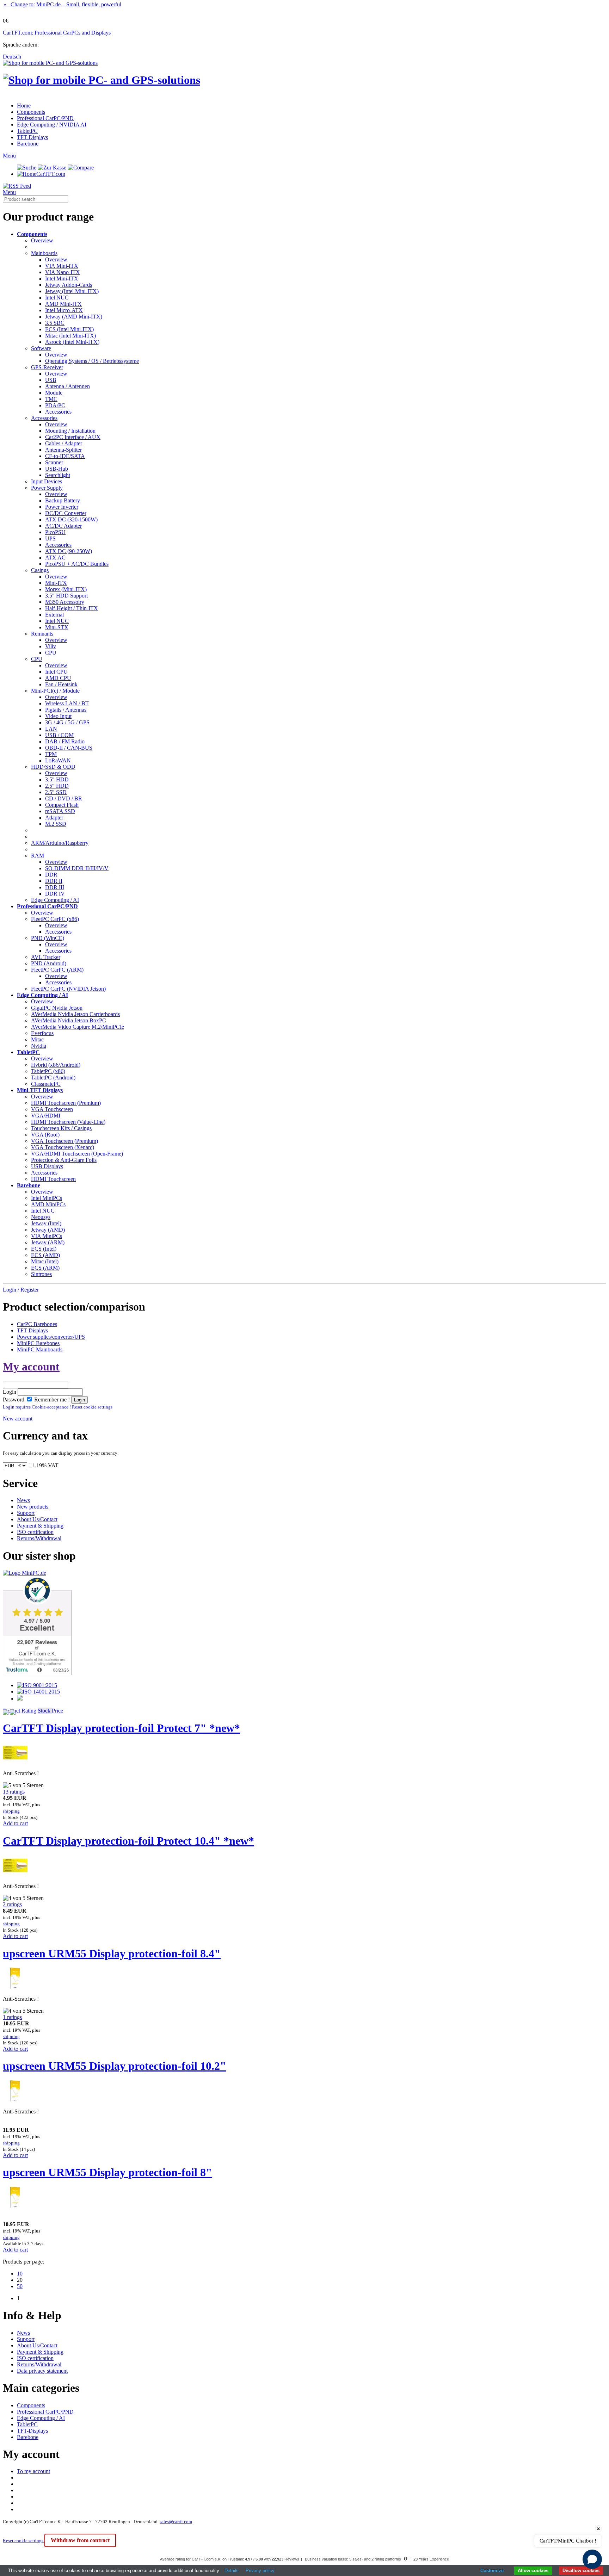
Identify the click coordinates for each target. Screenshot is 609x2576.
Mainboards (44, 253)
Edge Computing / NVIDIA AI (52, 125)
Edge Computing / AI (55, 900)
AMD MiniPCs (48, 1204)
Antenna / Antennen (67, 386)
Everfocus (42, 1033)
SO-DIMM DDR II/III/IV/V (77, 868)
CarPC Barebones (37, 1324)
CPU (51, 653)
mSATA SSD (60, 811)
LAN (51, 729)
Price (57, 1711)
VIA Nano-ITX (63, 272)
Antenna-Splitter (63, 450)
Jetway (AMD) (48, 1230)
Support (26, 1513)
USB (51, 380)
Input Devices (47, 481)
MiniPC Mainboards (40, 1349)
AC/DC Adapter (63, 526)
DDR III (55, 887)
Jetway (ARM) (48, 1242)
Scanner (54, 462)
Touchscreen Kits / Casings (61, 1128)
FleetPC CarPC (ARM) (57, 970)
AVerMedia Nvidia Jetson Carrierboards (75, 1014)
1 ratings (12, 2017)
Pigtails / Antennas (66, 710)
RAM (38, 856)
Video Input (58, 716)
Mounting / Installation (70, 431)
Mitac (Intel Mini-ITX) (70, 336)
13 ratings (14, 1792)
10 (20, 2274)
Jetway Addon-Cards (69, 285)
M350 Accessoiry (65, 602)
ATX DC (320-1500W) (71, 519)
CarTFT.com (51, 174)
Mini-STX (57, 627)
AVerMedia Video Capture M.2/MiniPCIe (78, 1027)
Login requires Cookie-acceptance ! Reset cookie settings (58, 1407)
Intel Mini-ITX (62, 278)
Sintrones (41, 1274)
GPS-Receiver (47, 367)
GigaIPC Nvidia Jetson (57, 1008)
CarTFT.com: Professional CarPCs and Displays (57, 33)
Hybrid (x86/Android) (56, 1065)
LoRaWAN (58, 760)
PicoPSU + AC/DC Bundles (77, 564)
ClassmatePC (46, 1084)
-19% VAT (47, 1465)
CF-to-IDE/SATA (65, 456)
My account (31, 1367)
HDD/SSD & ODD (53, 767)
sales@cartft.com (176, 2522)
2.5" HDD (57, 786)
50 (20, 2286)
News (23, 1500)
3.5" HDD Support (66, 596)
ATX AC (55, 558)
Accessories (58, 412)
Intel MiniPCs (47, 1198)
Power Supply (47, 488)
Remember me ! (51, 1400)
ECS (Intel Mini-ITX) (69, 329)
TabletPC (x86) (48, 1071)
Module (54, 393)
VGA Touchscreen (52, 1109)
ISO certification (35, 1532)
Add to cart (15, 1823)
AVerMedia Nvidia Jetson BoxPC (69, 1020)
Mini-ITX (56, 583)
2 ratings (12, 1904)
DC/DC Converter (66, 513)
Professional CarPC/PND (45, 118)
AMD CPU (58, 678)
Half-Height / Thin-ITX (72, 608)
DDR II (54, 881)
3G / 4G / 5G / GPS (67, 722)
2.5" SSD (56, 792)
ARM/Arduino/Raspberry (60, 843)
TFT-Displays (32, 137)
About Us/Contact (37, 1519)
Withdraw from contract (80, 2540)
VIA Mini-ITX (62, 266)
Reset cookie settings (24, 2541)
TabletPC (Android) (53, 1078)
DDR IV (55, 894)
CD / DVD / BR (64, 798)
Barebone (28, 144)
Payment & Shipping (40, 1526)
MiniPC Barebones (38, 1343)
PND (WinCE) (48, 938)
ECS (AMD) (45, 1255)
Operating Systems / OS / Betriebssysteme (92, 361)
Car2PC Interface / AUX (73, 437)
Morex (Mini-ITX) (66, 589)
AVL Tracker (46, 957)
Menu (9, 156)
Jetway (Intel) (46, 1223)
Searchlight (58, 475)
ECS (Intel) (44, 1249)
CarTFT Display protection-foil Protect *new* (121, 1728)
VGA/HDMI (46, 1116)
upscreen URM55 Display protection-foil (112, 1953)
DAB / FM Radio (65, 741)
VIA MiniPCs (47, 1236)
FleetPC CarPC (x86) (55, 919)
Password (14, 1400)
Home (24, 106)
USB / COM (59, 735)
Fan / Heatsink (61, 684)
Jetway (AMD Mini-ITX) (74, 317)
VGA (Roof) (45, 1135)
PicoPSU (55, 532)
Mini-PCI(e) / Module (55, 691)
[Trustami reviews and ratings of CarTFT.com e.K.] (37, 1673)
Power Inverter (62, 507)
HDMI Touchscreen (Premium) (66, 1103)
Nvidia (39, 1046)
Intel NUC (57, 298)
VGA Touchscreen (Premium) (64, 1141)
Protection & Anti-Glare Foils (64, 1160)
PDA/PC (55, 405)
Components (31, 112)
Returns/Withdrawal (39, 1538)
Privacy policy (260, 2571)
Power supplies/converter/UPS (51, 1337)
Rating (29, 1711)
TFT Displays (32, 1330)
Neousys (41, 1217)
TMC (51, 399)
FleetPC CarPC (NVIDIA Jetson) (68, 989)
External (54, 615)
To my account (33, 2471)
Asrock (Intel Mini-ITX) (72, 342)
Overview (42, 240)
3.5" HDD (57, 779)
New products (33, 1507)
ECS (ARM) (45, 1268)
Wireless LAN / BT (67, 703)
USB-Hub (57, 469)
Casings (40, 570)
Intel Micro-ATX (64, 310)
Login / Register (21, 1290)
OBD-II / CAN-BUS (69, 748)
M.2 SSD (56, 824)
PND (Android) (49, 963)
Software (41, 348)
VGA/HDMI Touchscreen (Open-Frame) (77, 1154)
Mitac (37, 1039)
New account (18, 1419)
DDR (51, 875)
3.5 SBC (55, 323)
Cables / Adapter (64, 443)
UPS (50, 538)
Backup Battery (63, 500)
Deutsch (12, 57)
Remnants (42, 634)
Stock (44, 1711)
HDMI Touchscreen (53, 1179)
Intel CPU (56, 672)
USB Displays (47, 1166)
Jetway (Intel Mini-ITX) (72, 291)
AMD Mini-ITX (63, 304)
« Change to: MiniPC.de (62, 4)
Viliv (51, 646)
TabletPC (27, 131)
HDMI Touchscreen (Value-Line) (68, 1122)
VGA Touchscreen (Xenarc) (63, 1147)
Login (10, 1392)
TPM (51, 754)
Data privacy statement (42, 2371)
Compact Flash (62, 805)
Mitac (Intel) (45, 1261)
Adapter (54, 818)
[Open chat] (592, 2559)
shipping (11, 1811)
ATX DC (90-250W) (69, 551)
